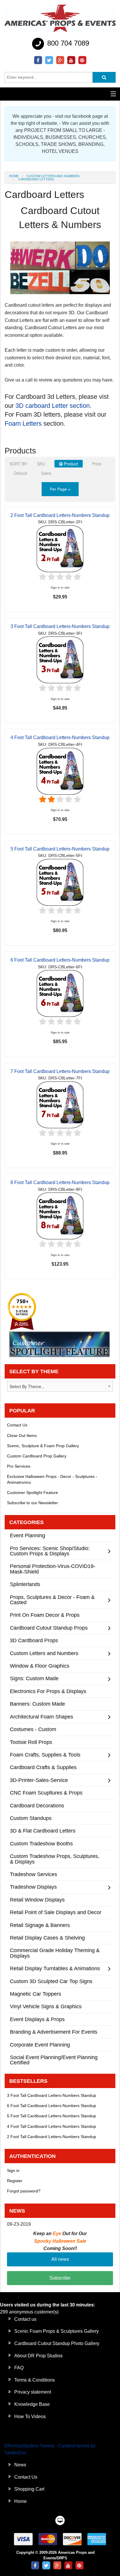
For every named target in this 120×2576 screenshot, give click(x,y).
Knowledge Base (32, 2404)
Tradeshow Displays (33, 1887)
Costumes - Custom (33, 1729)
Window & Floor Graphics (40, 1666)
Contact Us (17, 1425)
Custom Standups (31, 1818)
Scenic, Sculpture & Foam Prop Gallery (43, 1446)
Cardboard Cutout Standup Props (49, 1628)
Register (15, 2181)
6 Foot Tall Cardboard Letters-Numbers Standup (60, 960)
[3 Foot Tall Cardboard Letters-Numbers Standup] (60, 660)
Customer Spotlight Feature (32, 1493)
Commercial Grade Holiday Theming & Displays (55, 1953)
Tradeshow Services (33, 1874)
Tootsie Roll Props (31, 1742)
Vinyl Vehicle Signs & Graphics (46, 2006)
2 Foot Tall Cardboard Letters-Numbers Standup (60, 515)
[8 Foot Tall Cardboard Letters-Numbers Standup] (60, 1216)
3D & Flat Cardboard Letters (43, 1831)
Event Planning (28, 1535)
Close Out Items (22, 1435)
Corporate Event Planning (40, 2045)
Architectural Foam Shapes (42, 1717)
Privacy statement (33, 2392)
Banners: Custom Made (37, 1704)
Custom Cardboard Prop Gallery (37, 1456)
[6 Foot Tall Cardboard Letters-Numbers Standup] (60, 993)
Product (70, 464)
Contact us (25, 2319)
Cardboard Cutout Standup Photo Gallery (57, 2343)
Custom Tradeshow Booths (41, 1843)
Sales (46, 473)
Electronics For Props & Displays (48, 1691)
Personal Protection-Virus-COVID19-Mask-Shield (53, 1569)
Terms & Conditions (35, 2380)
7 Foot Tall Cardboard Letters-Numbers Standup (60, 1071)
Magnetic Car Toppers (36, 1994)
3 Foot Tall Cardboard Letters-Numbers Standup (60, 626)
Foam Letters (23, 423)
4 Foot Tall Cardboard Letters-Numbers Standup (60, 737)
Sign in (13, 2170)
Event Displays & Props (37, 2019)
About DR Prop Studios (38, 2356)
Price (97, 464)
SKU (41, 464)
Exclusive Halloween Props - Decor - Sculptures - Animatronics (52, 1479)
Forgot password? (24, 2191)
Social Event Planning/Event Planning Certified (54, 2060)
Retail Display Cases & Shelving (47, 1938)
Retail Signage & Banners (40, 1925)
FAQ (19, 2368)
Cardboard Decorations (37, 1805)
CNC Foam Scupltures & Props (46, 1793)
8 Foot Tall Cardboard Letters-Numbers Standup (60, 1182)
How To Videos (30, 2417)
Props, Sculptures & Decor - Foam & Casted (52, 1600)
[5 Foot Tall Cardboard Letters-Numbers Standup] (60, 882)
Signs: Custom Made (34, 1678)
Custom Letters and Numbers (53, 176)
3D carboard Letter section (53, 406)
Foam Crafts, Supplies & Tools (45, 1755)
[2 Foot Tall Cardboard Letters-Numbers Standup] (60, 548)
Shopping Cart (29, 2489)
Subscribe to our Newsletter (32, 1503)
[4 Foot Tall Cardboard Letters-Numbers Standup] (60, 771)
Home (14, 176)
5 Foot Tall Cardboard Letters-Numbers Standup (60, 849)
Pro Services (19, 1466)
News (20, 2465)
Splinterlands (25, 1584)
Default (21, 473)
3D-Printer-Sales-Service (39, 1780)
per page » (60, 489)
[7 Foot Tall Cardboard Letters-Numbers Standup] (60, 1104)
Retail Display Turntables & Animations (55, 1968)
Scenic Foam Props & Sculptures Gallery (57, 2331)
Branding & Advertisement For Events (54, 2032)
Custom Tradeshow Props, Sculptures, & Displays (55, 1859)
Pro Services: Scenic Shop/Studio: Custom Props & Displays (50, 1551)
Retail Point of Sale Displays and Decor (56, 1912)
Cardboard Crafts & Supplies (43, 1767)
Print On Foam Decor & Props (45, 1615)
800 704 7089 (67, 43)
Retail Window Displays (37, 1900)
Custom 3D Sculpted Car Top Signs (51, 1981)
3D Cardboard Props (34, 1640)
